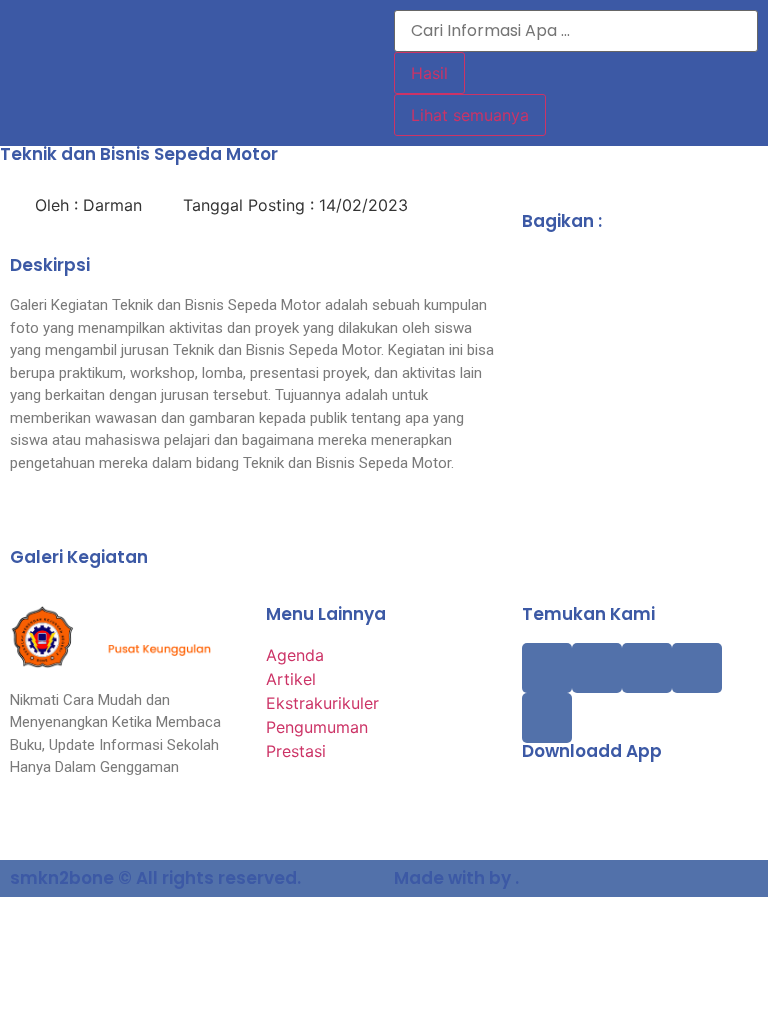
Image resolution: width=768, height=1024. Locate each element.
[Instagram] (647, 668)
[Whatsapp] (547, 718)
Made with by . (456, 878)
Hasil (429, 73)
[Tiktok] (597, 668)
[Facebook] (547, 668)
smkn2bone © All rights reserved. (155, 878)
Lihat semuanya (470, 115)
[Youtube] (697, 668)
